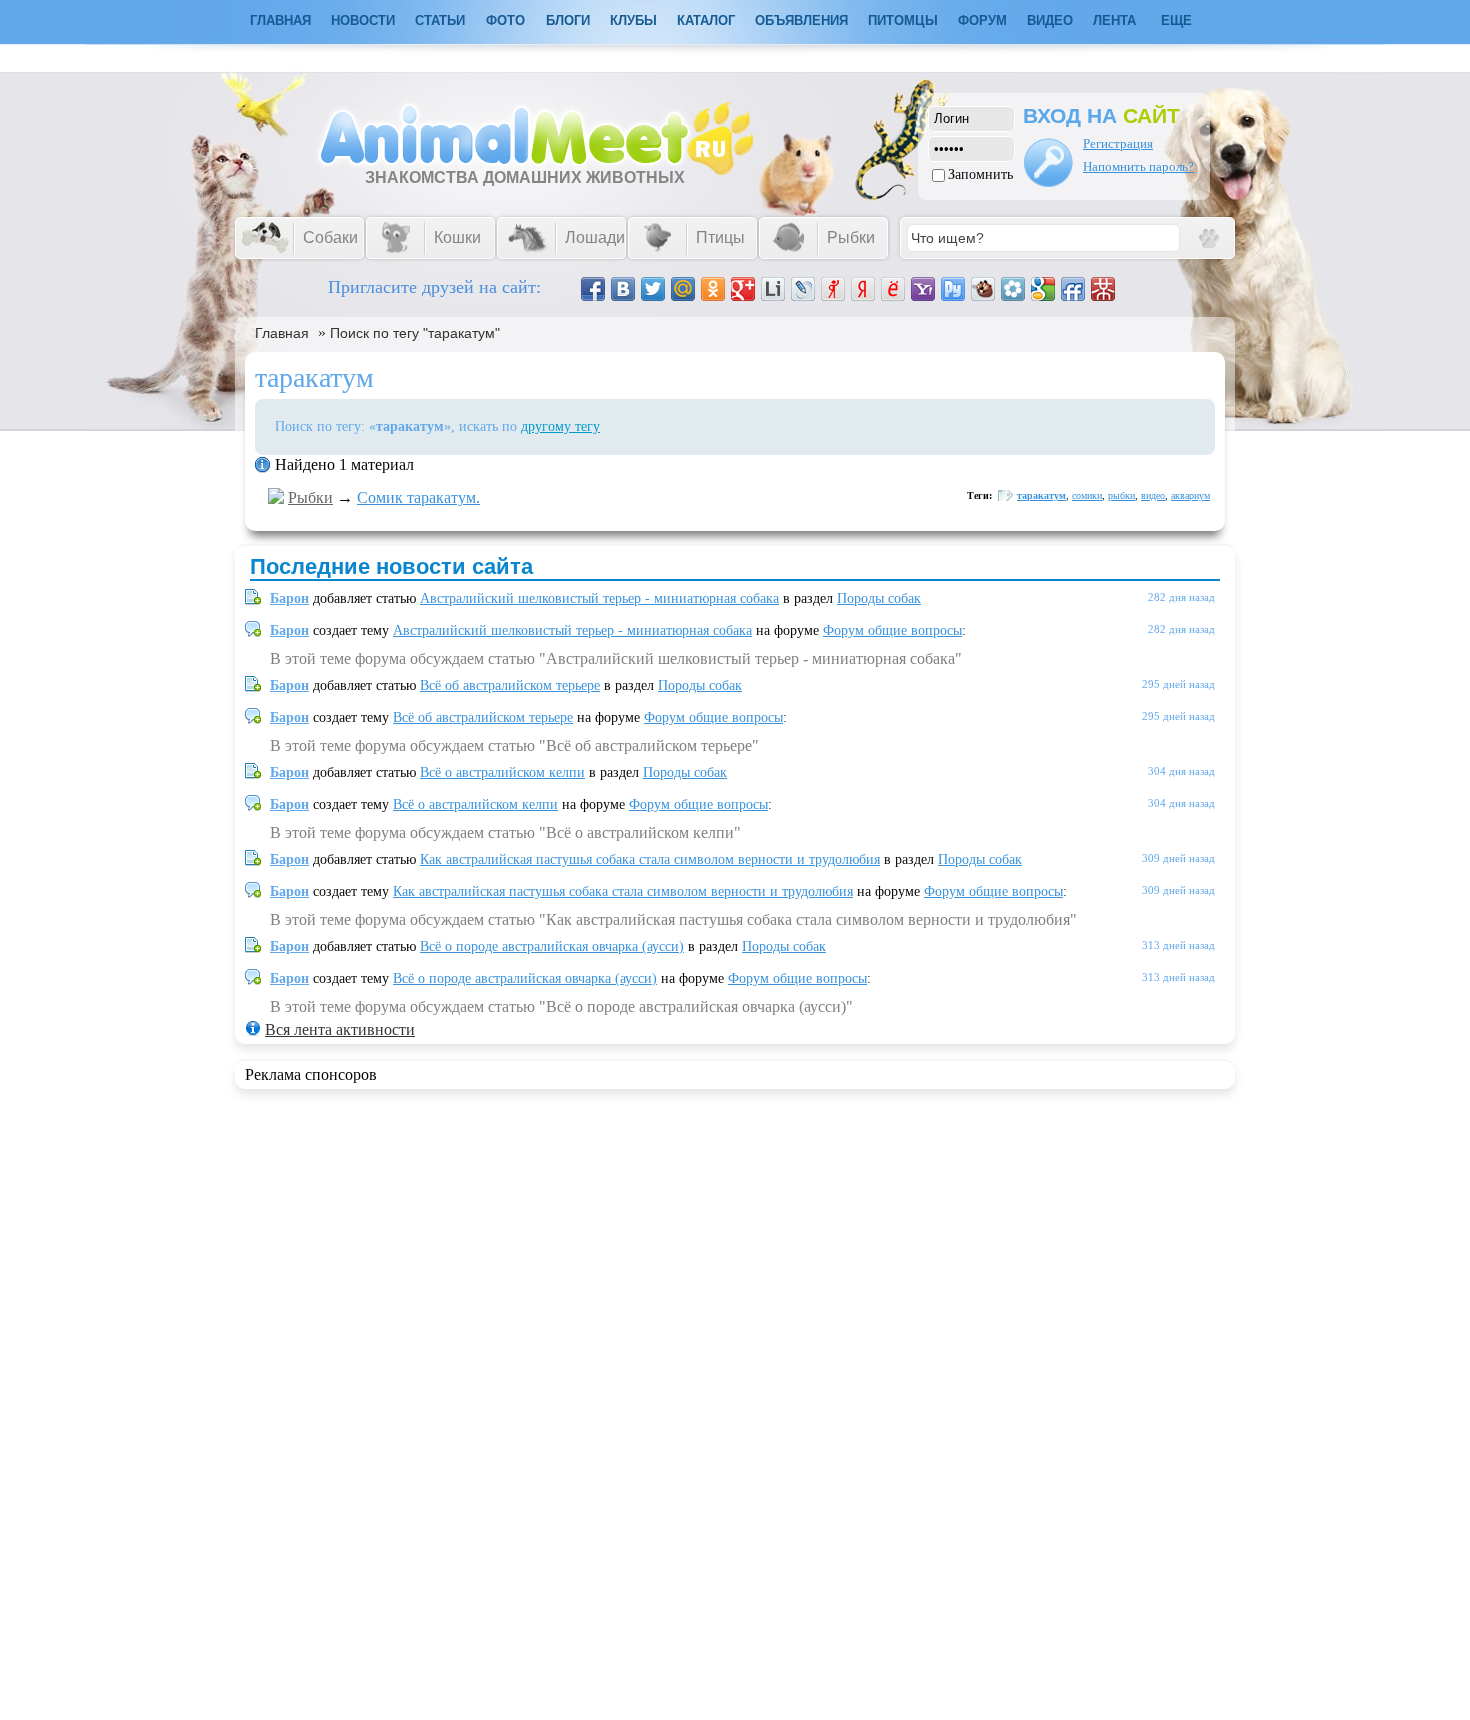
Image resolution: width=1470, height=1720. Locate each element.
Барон (289, 598)
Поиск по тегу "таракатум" (415, 333)
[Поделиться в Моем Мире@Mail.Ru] (683, 289)
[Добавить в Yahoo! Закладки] (923, 289)
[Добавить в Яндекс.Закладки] (863, 289)
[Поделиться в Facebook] (593, 289)
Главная (282, 333)
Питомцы (903, 20)
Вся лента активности (340, 1029)
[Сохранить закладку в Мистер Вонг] (1103, 289)
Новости (363, 20)
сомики (1087, 495)
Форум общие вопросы (892, 630)
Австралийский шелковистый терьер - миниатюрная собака (599, 598)
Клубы (633, 20)
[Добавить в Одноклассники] (713, 289)
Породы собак (879, 598)
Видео (1050, 20)
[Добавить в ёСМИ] (893, 289)
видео (1153, 495)
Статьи (440, 20)
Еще (1176, 20)
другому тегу (560, 426)
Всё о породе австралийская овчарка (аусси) (552, 946)
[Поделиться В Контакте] (623, 289)
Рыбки (310, 497)
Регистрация (1118, 143)
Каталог (706, 20)
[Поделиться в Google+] (743, 289)
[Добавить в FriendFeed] (1073, 289)
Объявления (801, 20)
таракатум (1041, 495)
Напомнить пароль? (1138, 166)
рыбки (1121, 495)
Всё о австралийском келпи (502, 772)
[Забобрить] (983, 289)
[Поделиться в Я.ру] (833, 289)
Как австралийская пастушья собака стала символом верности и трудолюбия (650, 859)
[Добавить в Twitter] (653, 289)
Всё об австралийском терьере (510, 685)
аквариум (1190, 495)
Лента (1114, 20)
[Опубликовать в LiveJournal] (803, 289)
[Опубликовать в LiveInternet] (773, 289)
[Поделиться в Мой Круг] (1013, 289)
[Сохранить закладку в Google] (1043, 289)
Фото (505, 20)
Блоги (568, 20)
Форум (982, 20)
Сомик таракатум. (418, 497)
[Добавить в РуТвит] (953, 289)
